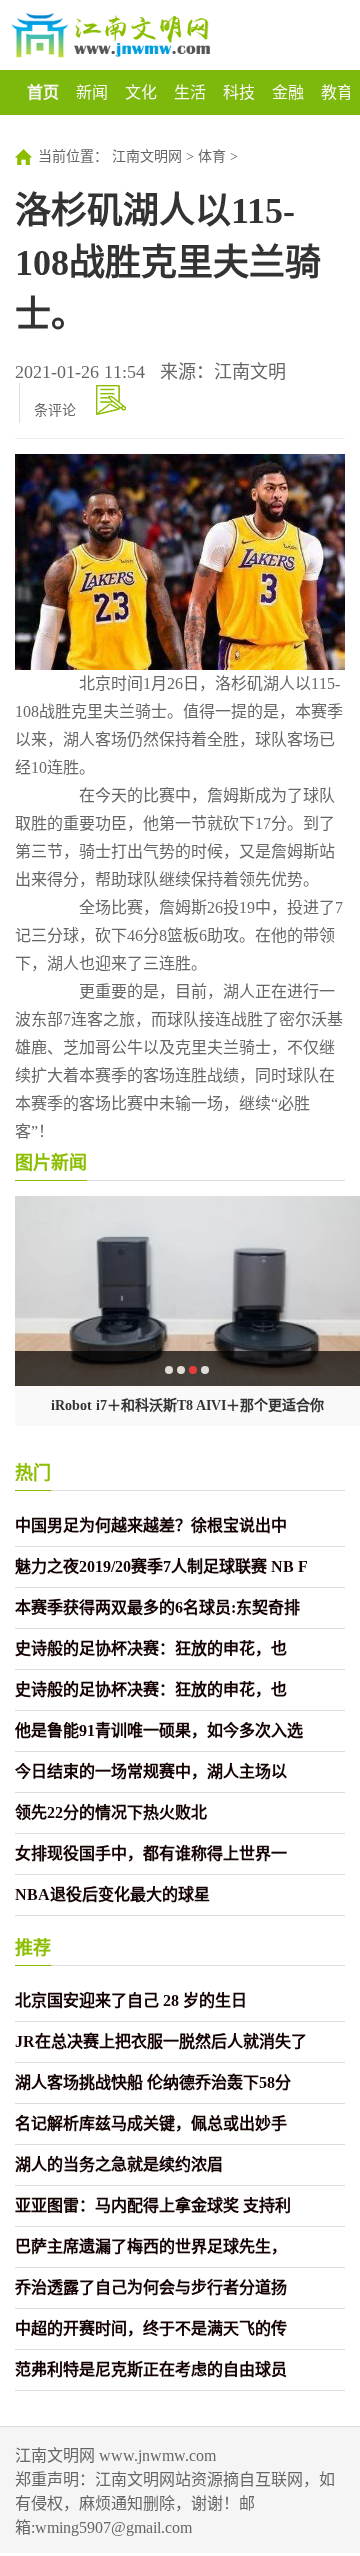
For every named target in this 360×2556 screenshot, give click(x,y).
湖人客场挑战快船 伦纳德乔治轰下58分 (153, 2082)
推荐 (33, 1948)
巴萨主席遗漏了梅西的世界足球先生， (151, 2246)
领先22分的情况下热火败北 (111, 1812)
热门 (33, 1473)
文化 (141, 92)
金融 (288, 92)
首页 (43, 92)
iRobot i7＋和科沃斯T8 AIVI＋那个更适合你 (187, 1405)
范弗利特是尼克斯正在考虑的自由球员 (151, 2369)
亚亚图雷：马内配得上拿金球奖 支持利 (153, 2205)
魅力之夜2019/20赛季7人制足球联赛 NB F (161, 1566)
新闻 (92, 92)
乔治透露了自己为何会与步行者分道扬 (151, 2287)
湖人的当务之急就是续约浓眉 (119, 2164)
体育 (212, 156)
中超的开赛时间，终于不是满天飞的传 (151, 2328)
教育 (337, 92)
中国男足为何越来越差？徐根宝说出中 (151, 1525)
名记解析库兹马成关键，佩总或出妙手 (151, 2123)
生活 (190, 92)
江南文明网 (147, 156)
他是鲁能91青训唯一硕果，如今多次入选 (159, 1730)
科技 (239, 92)
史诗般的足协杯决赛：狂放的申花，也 (151, 1648)
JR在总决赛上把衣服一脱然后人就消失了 (161, 2041)
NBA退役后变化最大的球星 (112, 1894)
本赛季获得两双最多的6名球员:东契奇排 (157, 1607)
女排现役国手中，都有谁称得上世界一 (151, 1853)
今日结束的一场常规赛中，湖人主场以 (151, 1771)
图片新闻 (51, 1163)
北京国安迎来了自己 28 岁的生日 (131, 2000)
